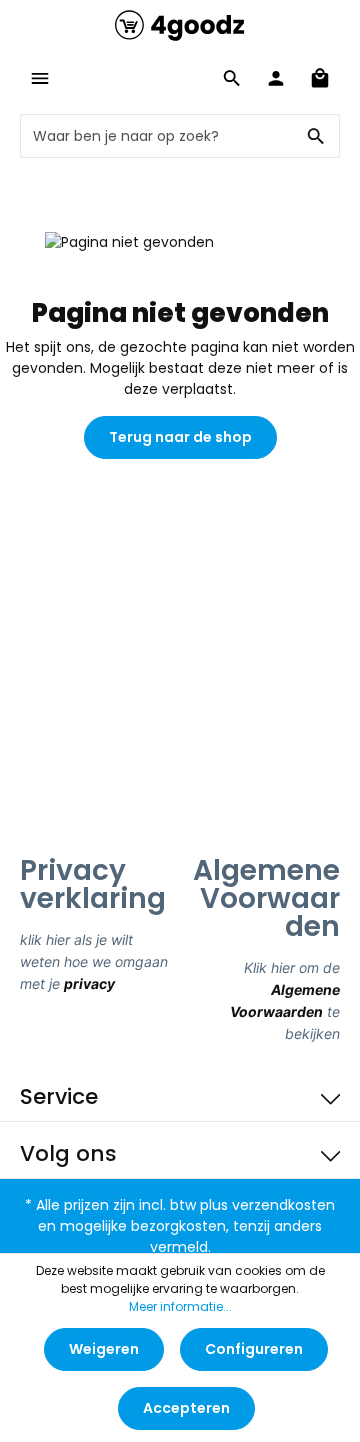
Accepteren (186, 1408)
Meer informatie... (180, 1306)
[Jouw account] (276, 78)
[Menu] (40, 78)
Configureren (254, 1349)
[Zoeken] (316, 136)
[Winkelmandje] (320, 78)
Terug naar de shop (180, 437)
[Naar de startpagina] (180, 25)
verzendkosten (283, 1205)
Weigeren (104, 1349)
